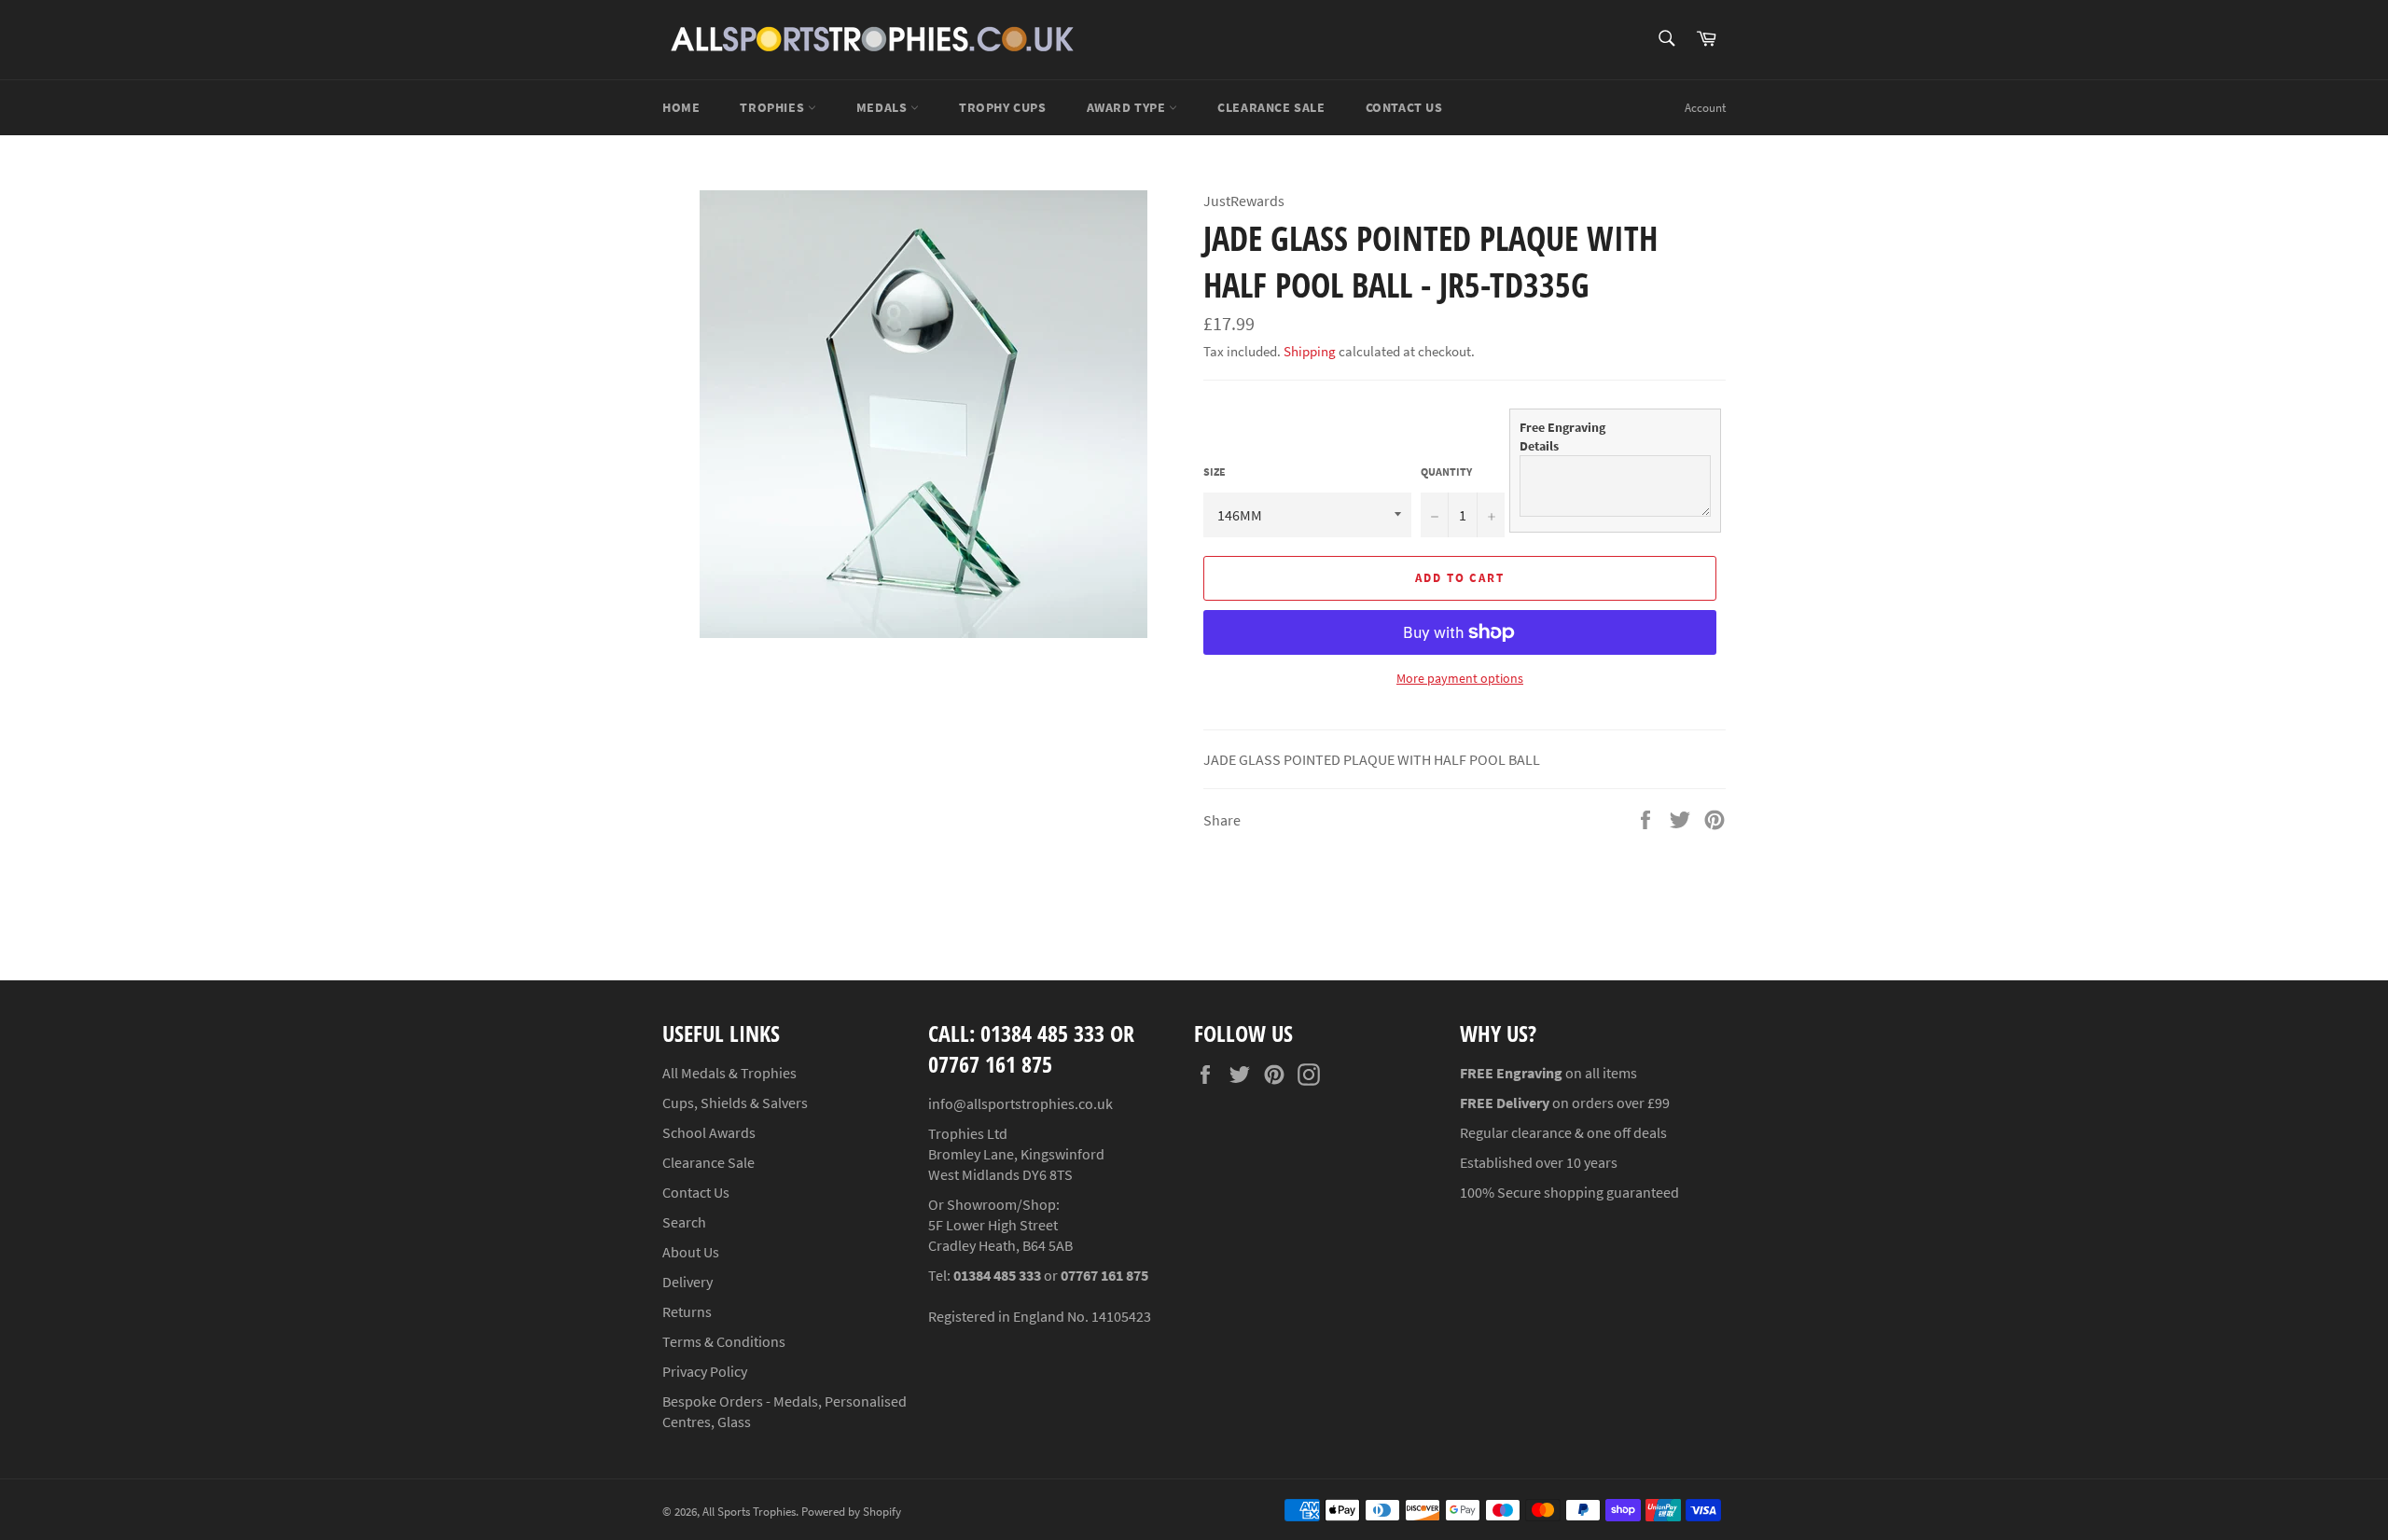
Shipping (1310, 351)
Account (1705, 108)
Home (681, 107)
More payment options (1460, 678)
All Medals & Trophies (729, 1073)
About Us (691, 1252)
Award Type (1128, 107)
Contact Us (1404, 107)
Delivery (687, 1282)
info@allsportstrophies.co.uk (1020, 1103)
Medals (883, 107)
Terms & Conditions (724, 1341)
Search (684, 1222)
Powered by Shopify (851, 1511)
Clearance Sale (708, 1162)
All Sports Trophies (749, 1511)
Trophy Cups (1003, 107)
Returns (687, 1311)
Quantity (1446, 472)
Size (1215, 472)
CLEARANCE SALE (1271, 107)
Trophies (773, 107)
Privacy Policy (705, 1371)
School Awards (709, 1132)
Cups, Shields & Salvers (735, 1103)
